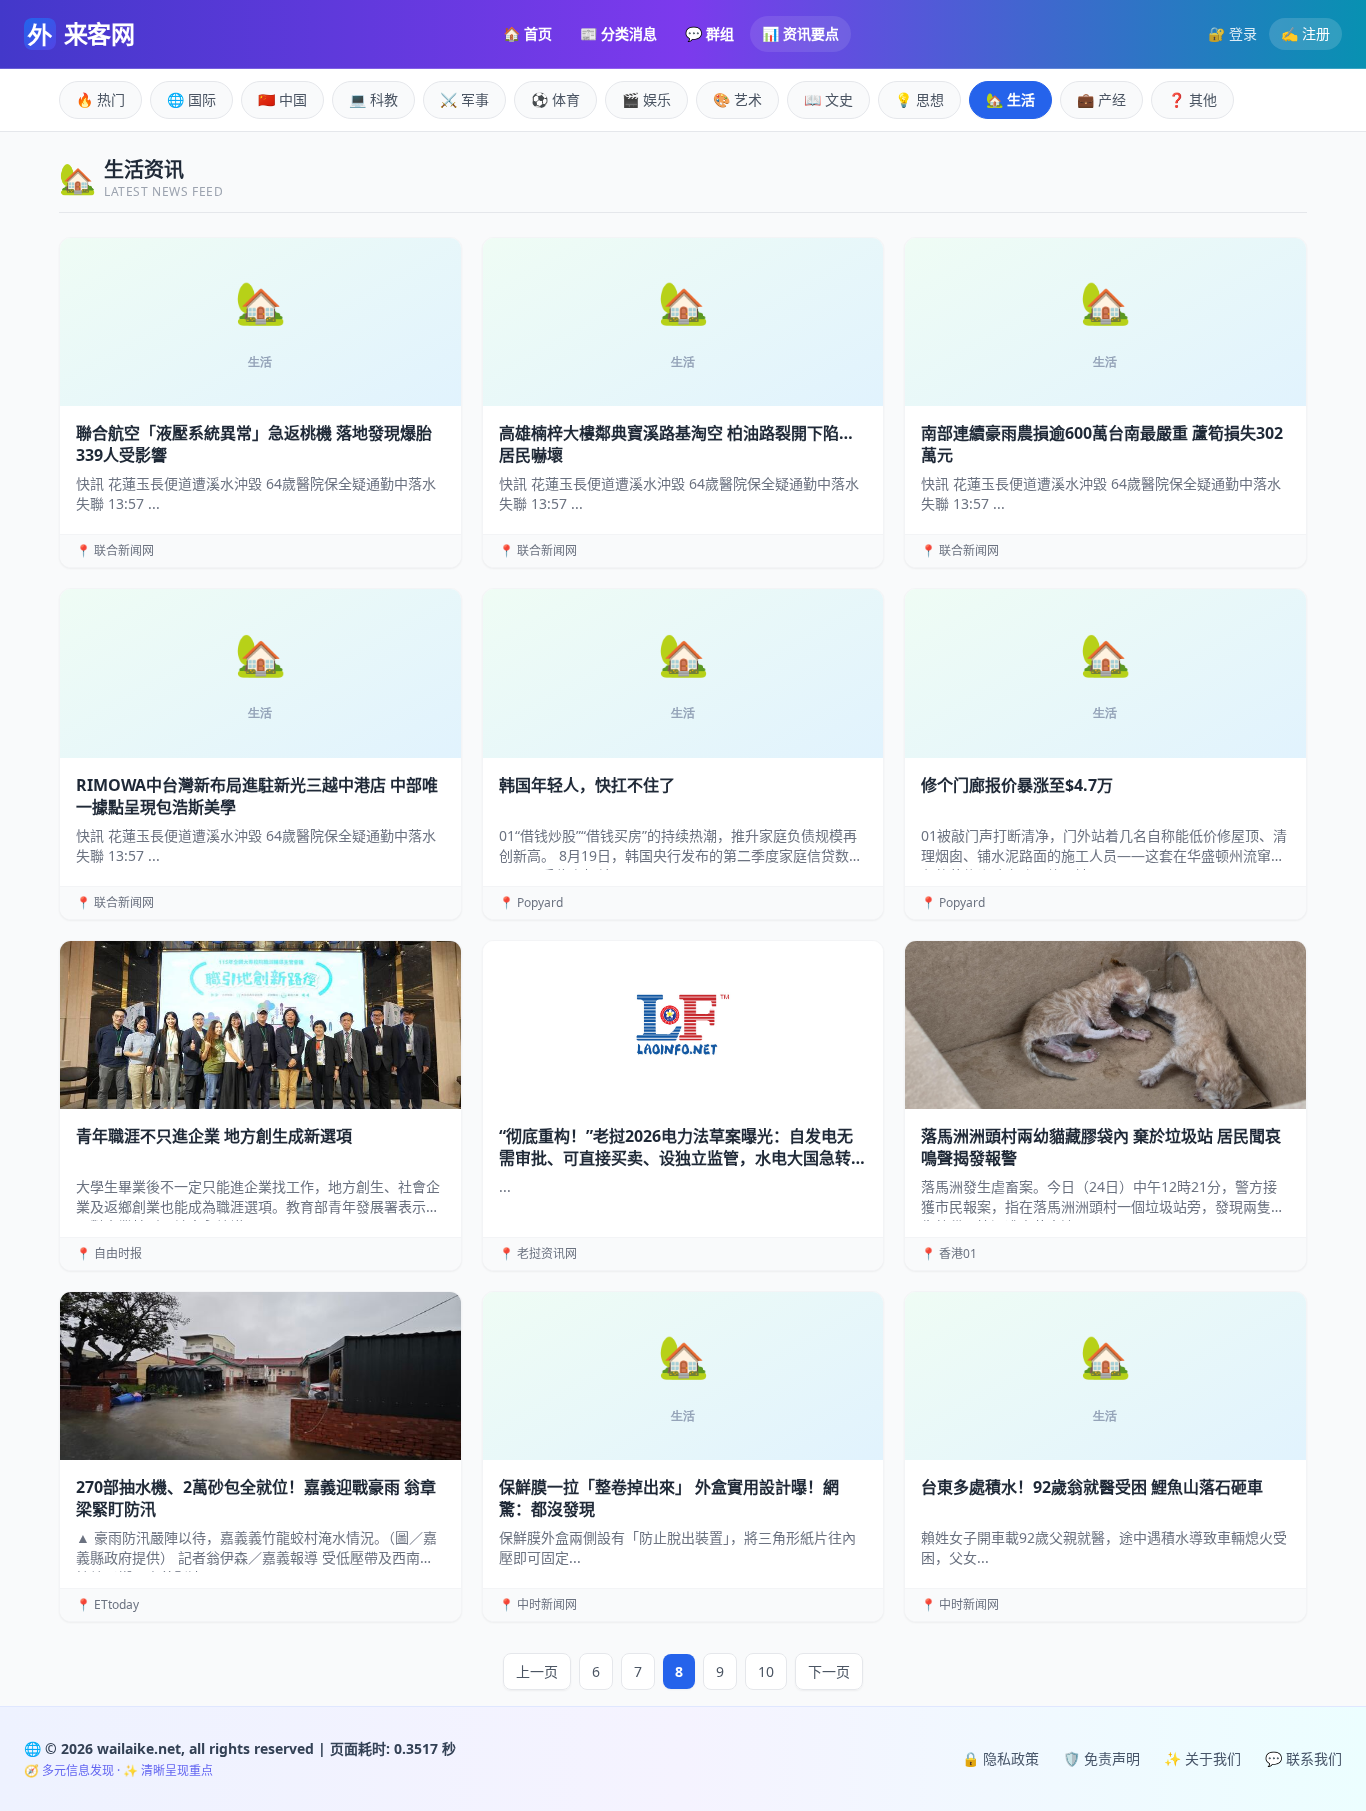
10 (766, 1671)
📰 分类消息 (618, 33)
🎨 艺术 (737, 99)
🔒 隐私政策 (1000, 1758)
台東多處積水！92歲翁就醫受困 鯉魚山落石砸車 (1092, 1487)
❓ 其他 (1192, 99)
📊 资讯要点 (800, 33)
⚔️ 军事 (464, 99)
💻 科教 (373, 99)
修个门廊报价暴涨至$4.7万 (1017, 785)
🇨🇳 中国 (282, 99)
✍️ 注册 (1305, 33)
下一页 (829, 1671)
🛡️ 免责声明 (1101, 1758)
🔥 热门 (100, 99)
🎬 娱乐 (646, 99)
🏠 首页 (527, 33)
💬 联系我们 (1303, 1758)
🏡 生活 (1010, 99)
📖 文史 (828, 99)
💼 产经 (1101, 99)
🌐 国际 (191, 99)
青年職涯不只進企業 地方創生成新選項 (214, 1136)
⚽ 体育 (555, 99)
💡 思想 (919, 99)
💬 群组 (709, 33)
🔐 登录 (1232, 33)
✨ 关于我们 (1202, 1758)
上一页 (537, 1671)
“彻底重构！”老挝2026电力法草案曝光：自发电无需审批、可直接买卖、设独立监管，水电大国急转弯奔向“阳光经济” (683, 1158)
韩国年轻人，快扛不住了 (587, 785)
